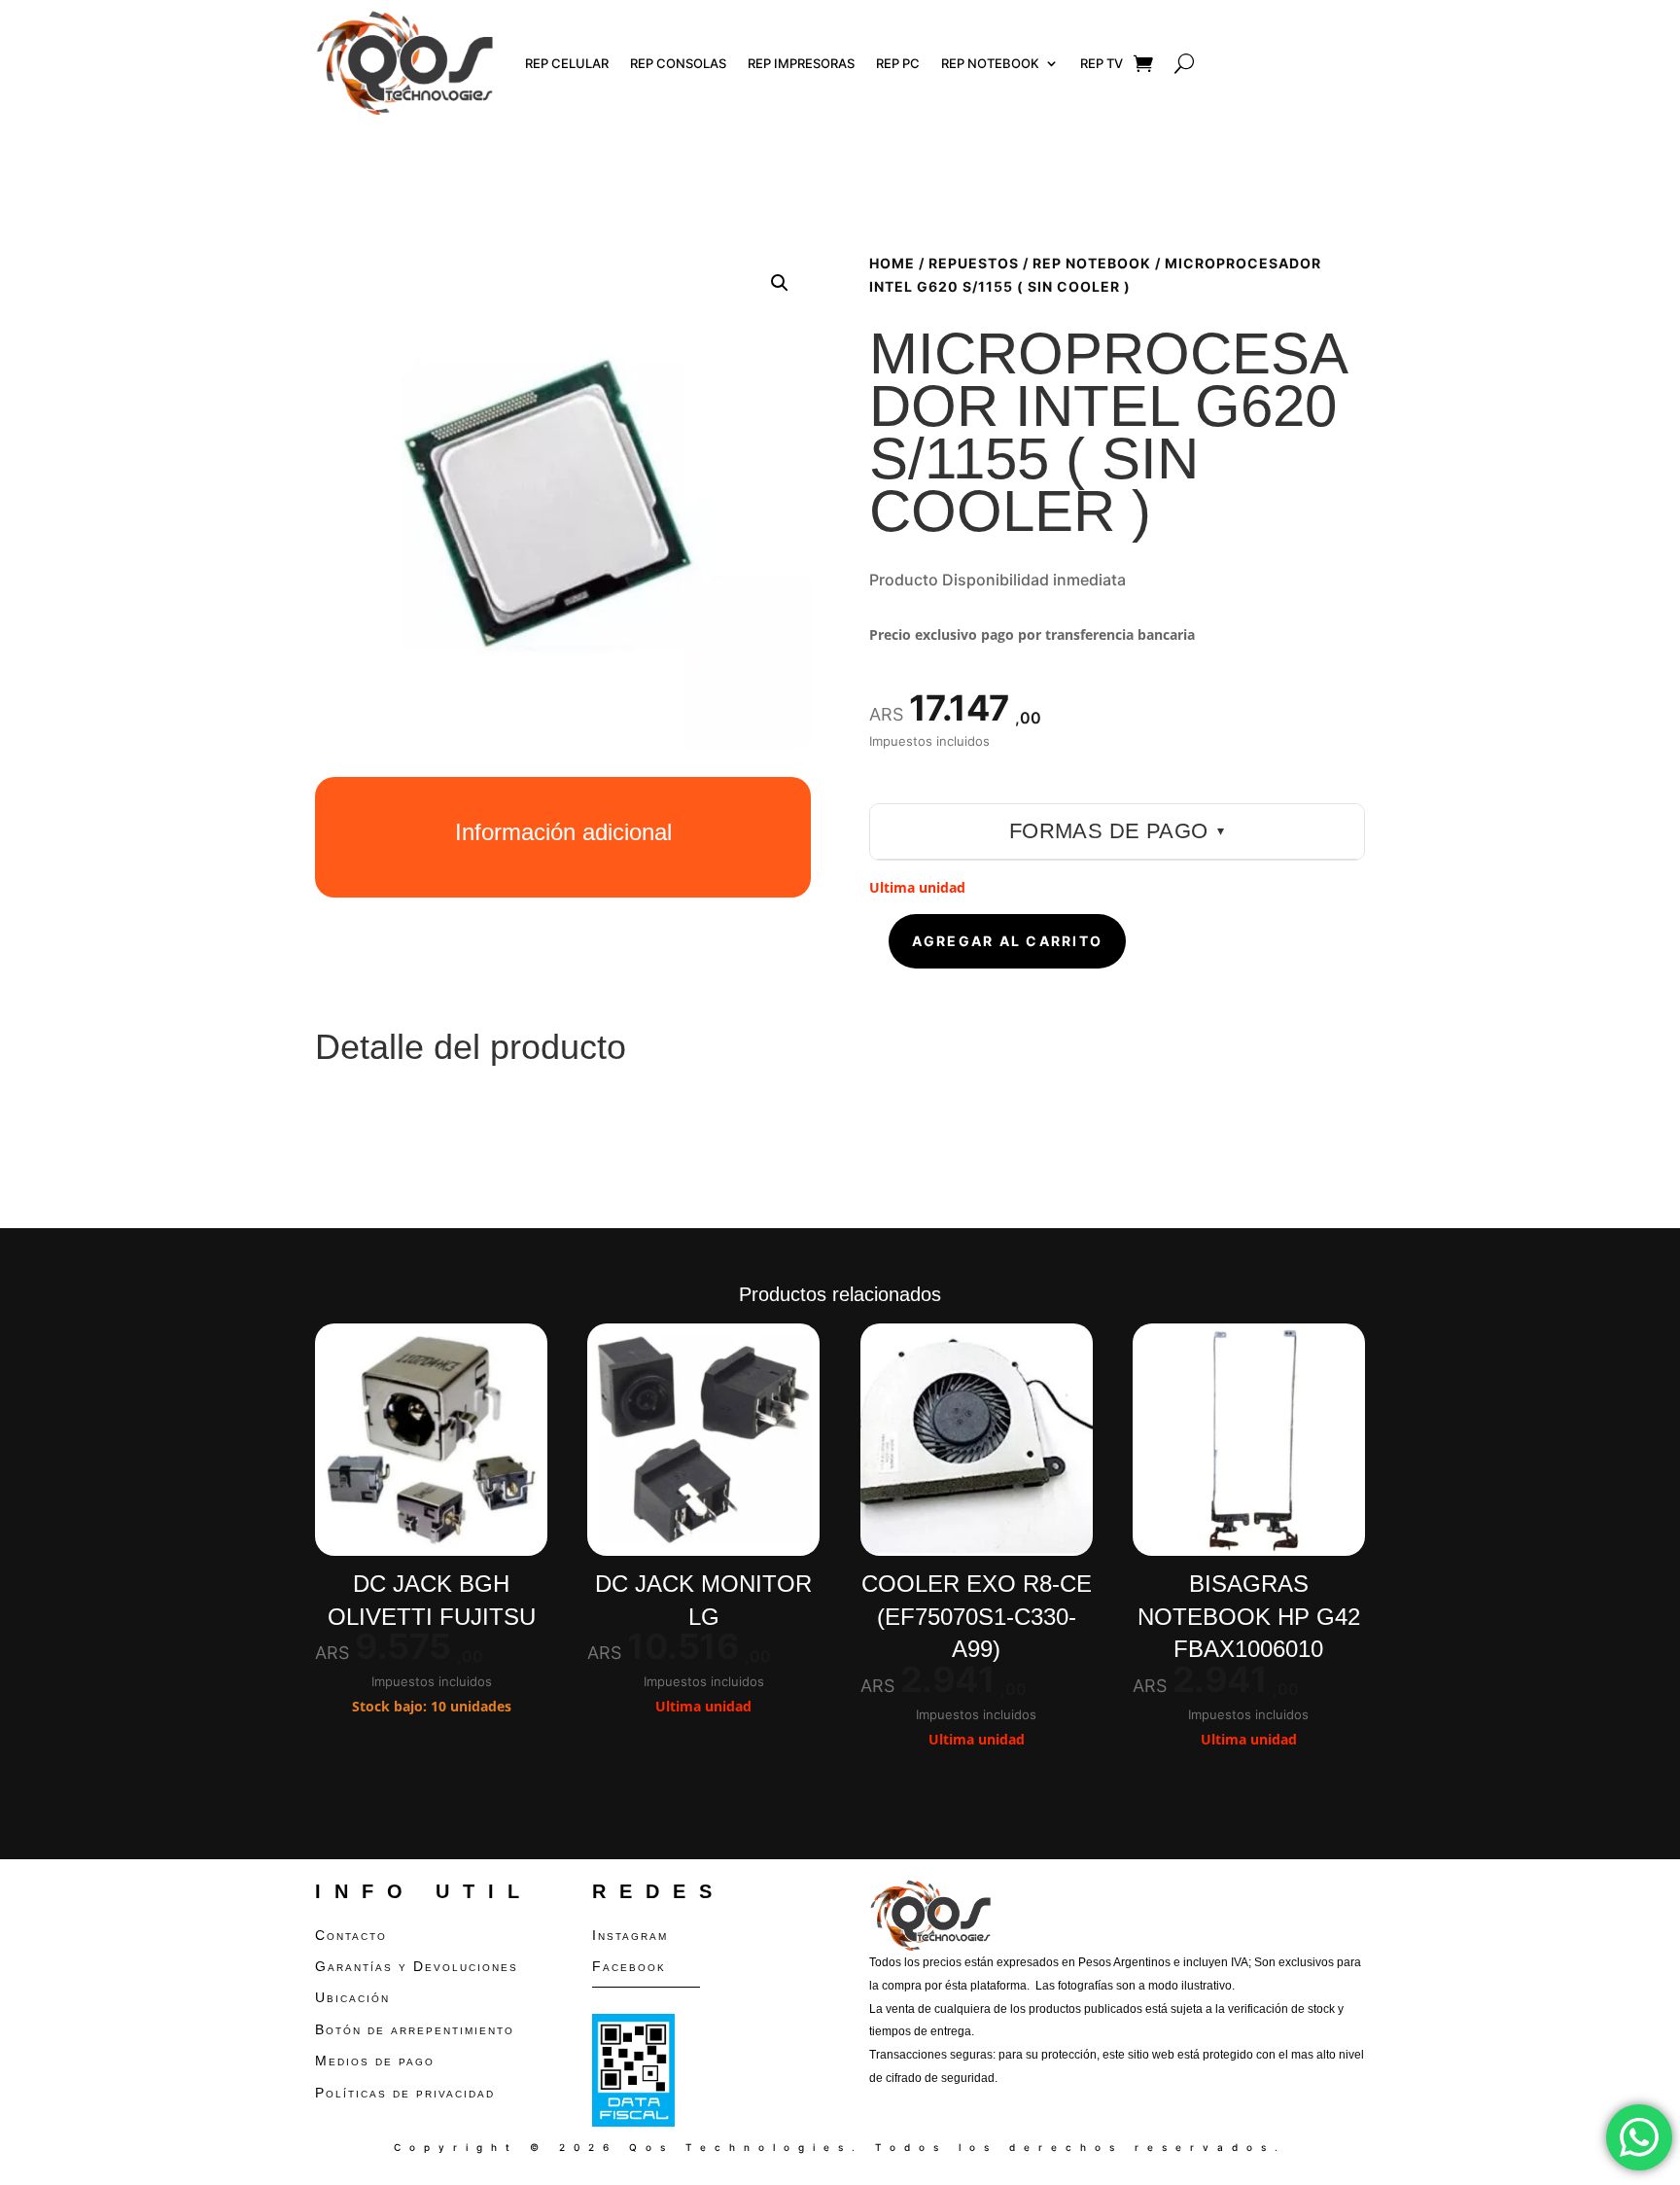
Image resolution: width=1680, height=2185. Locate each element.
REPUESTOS (974, 263)
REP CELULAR (567, 63)
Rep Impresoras (801, 63)
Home (892, 263)
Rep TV (1102, 63)
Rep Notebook (990, 63)
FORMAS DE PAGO (1117, 831)
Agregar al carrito (1007, 941)
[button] (780, 283)
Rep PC (898, 63)
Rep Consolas (678, 63)
